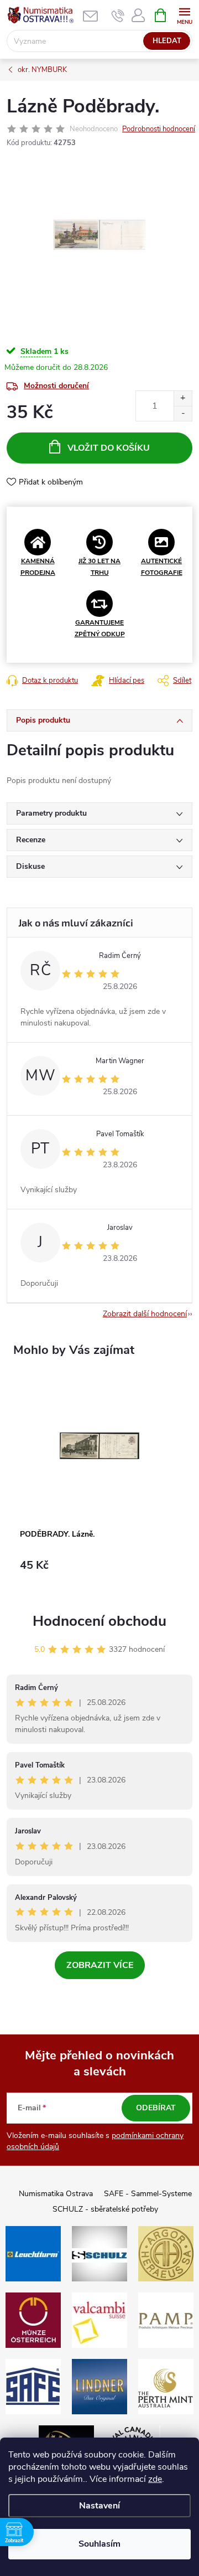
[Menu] (184, 15)
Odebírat (156, 2108)
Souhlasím (99, 2544)
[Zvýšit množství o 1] (183, 398)
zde (155, 2479)
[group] (99, 1482)
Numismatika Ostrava (56, 2194)
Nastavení (99, 2506)
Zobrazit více (100, 1965)
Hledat (167, 41)
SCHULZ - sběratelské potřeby (105, 2209)
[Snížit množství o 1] (183, 413)
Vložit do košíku (109, 448)
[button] (99, 1571)
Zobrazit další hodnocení (145, 1314)
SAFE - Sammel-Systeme (148, 2194)
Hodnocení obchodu (99, 1621)
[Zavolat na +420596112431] (118, 16)
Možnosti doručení (56, 386)
